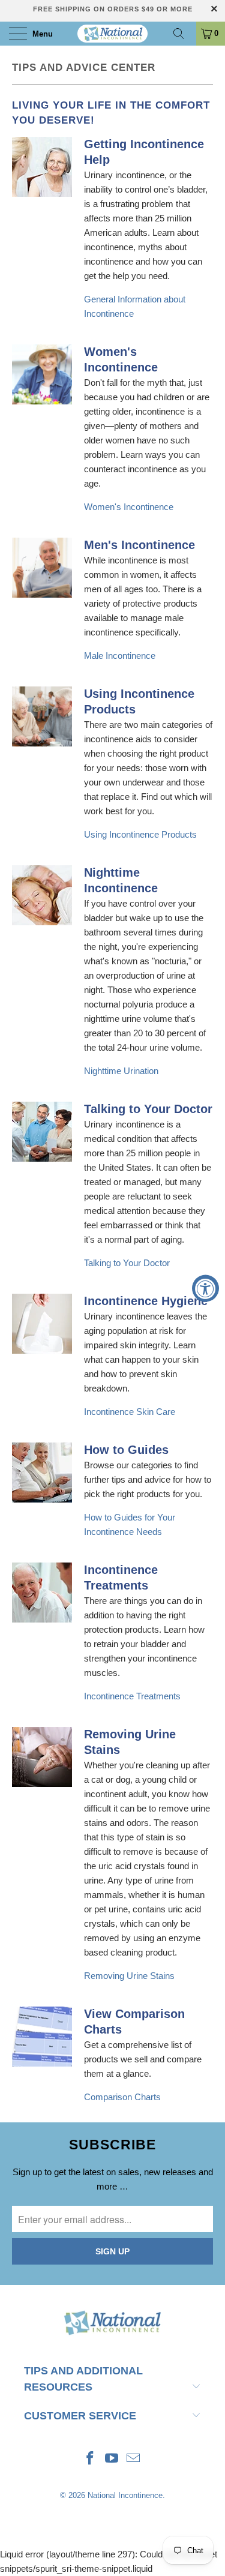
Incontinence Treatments (132, 1696)
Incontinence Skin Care (130, 1412)
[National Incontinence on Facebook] (91, 2459)
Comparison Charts (122, 2097)
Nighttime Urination (121, 1071)
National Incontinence (125, 2495)
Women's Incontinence (129, 507)
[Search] (183, 34)
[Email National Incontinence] (133, 2459)
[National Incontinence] (113, 34)
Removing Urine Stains (129, 1976)
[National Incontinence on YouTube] (112, 2459)
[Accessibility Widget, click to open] (205, 1288)
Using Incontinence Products (140, 834)
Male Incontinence (120, 656)
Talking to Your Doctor (127, 1263)
